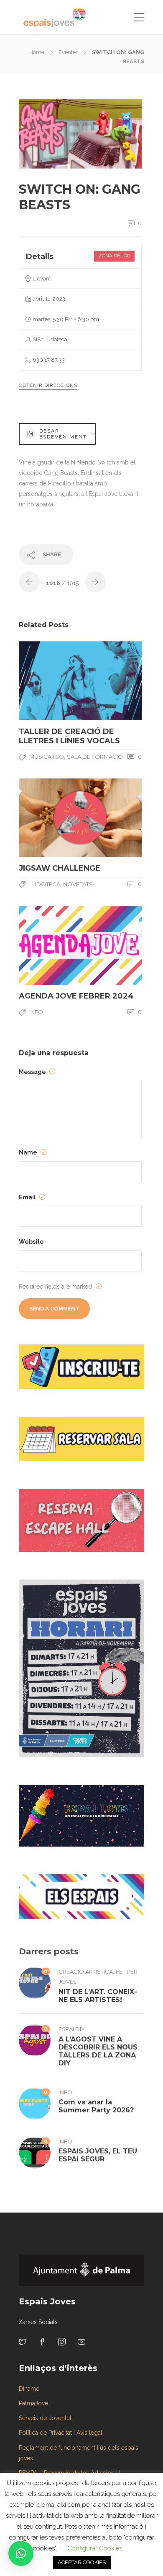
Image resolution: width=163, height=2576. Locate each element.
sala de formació (95, 757)
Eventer (68, 52)
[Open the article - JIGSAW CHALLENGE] (50, 818)
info (36, 1012)
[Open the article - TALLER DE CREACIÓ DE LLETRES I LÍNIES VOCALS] (50, 681)
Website (31, 1242)
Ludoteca (45, 884)
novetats (78, 884)
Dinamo (29, 2389)
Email (28, 1197)
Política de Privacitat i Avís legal (61, 2433)
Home (37, 52)
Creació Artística (86, 1972)
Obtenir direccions (48, 385)
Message (33, 1072)
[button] (21, 2553)
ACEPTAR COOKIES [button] (82, 2562)
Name (29, 1152)
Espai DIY (72, 2029)
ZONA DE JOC (114, 256)
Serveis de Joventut (45, 2418)
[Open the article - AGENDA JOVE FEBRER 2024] (50, 946)
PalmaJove (33, 2403)
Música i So (47, 757)
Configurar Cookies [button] (95, 2548)
